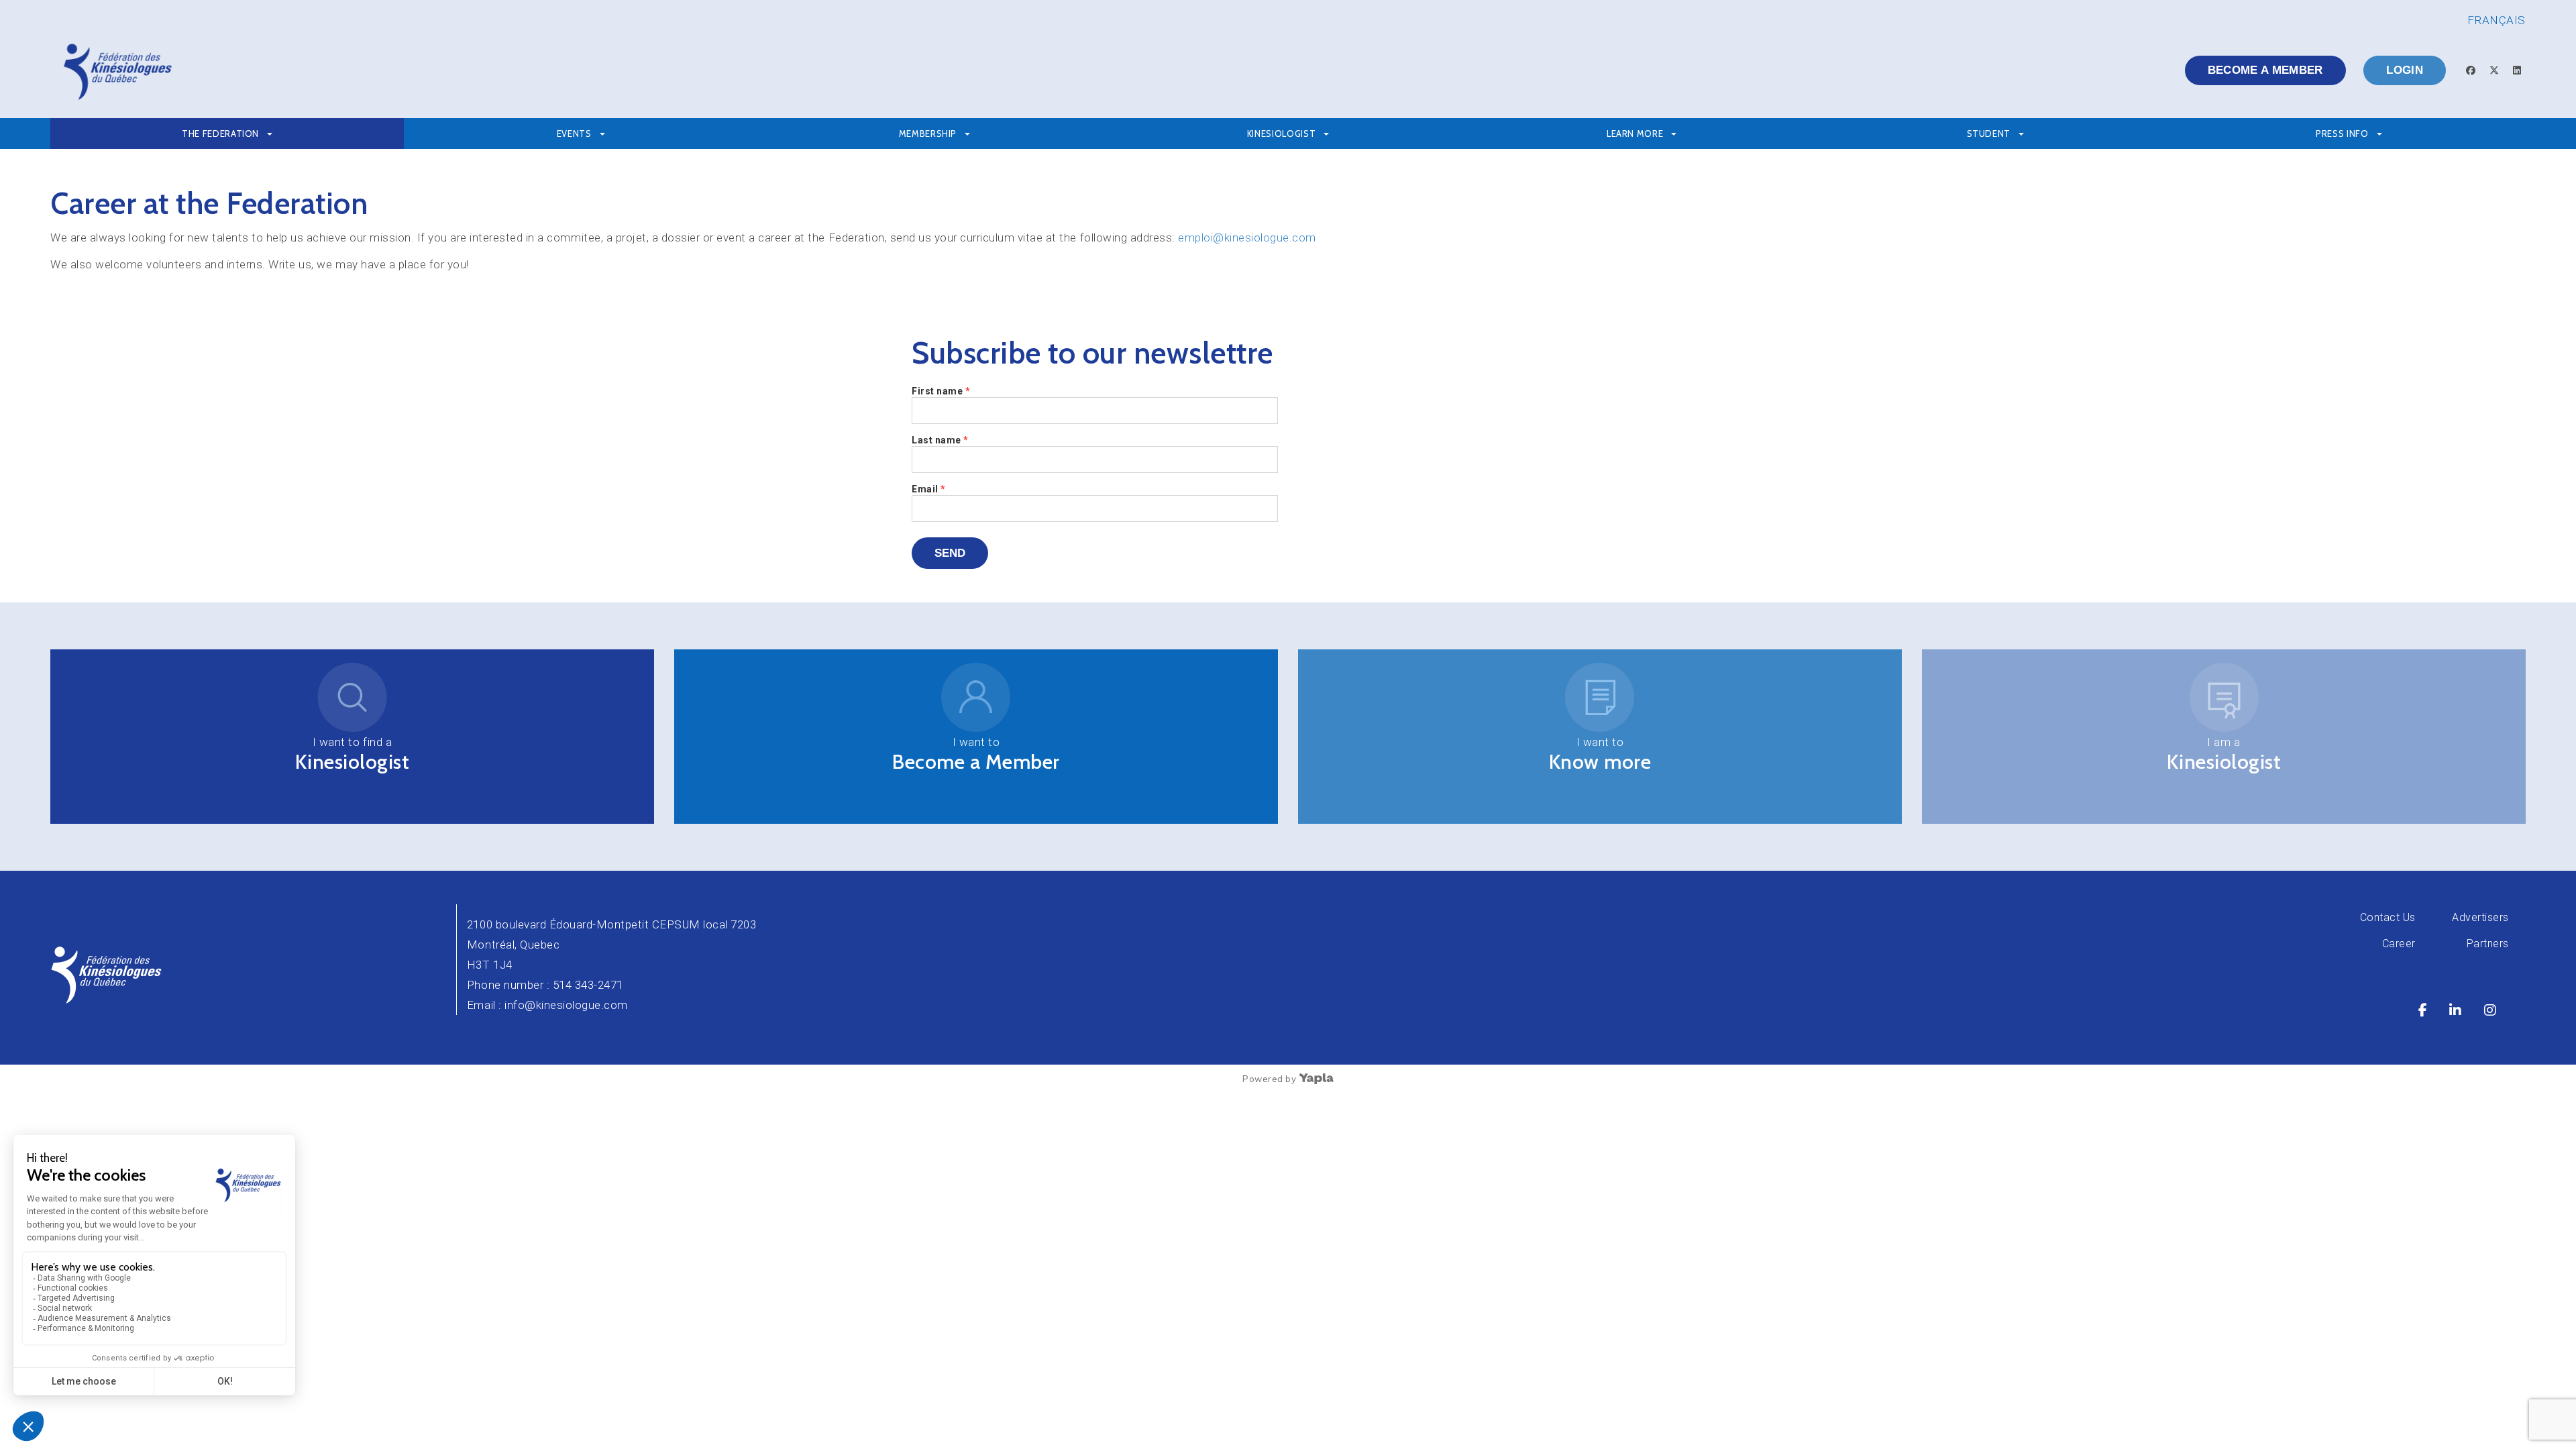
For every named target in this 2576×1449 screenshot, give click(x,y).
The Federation (220, 133)
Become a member (2265, 70)
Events (574, 133)
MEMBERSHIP (928, 133)
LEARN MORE (1635, 133)
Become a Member (976, 762)
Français (2497, 20)
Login (2405, 70)
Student (1989, 133)
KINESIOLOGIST (1281, 133)
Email (929, 489)
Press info (2342, 133)
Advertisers (2480, 917)
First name (941, 391)
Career (2399, 944)
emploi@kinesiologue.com (1246, 237)
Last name (940, 440)
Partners (2488, 944)
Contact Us (2388, 917)
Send (950, 553)
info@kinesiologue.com (566, 1005)
